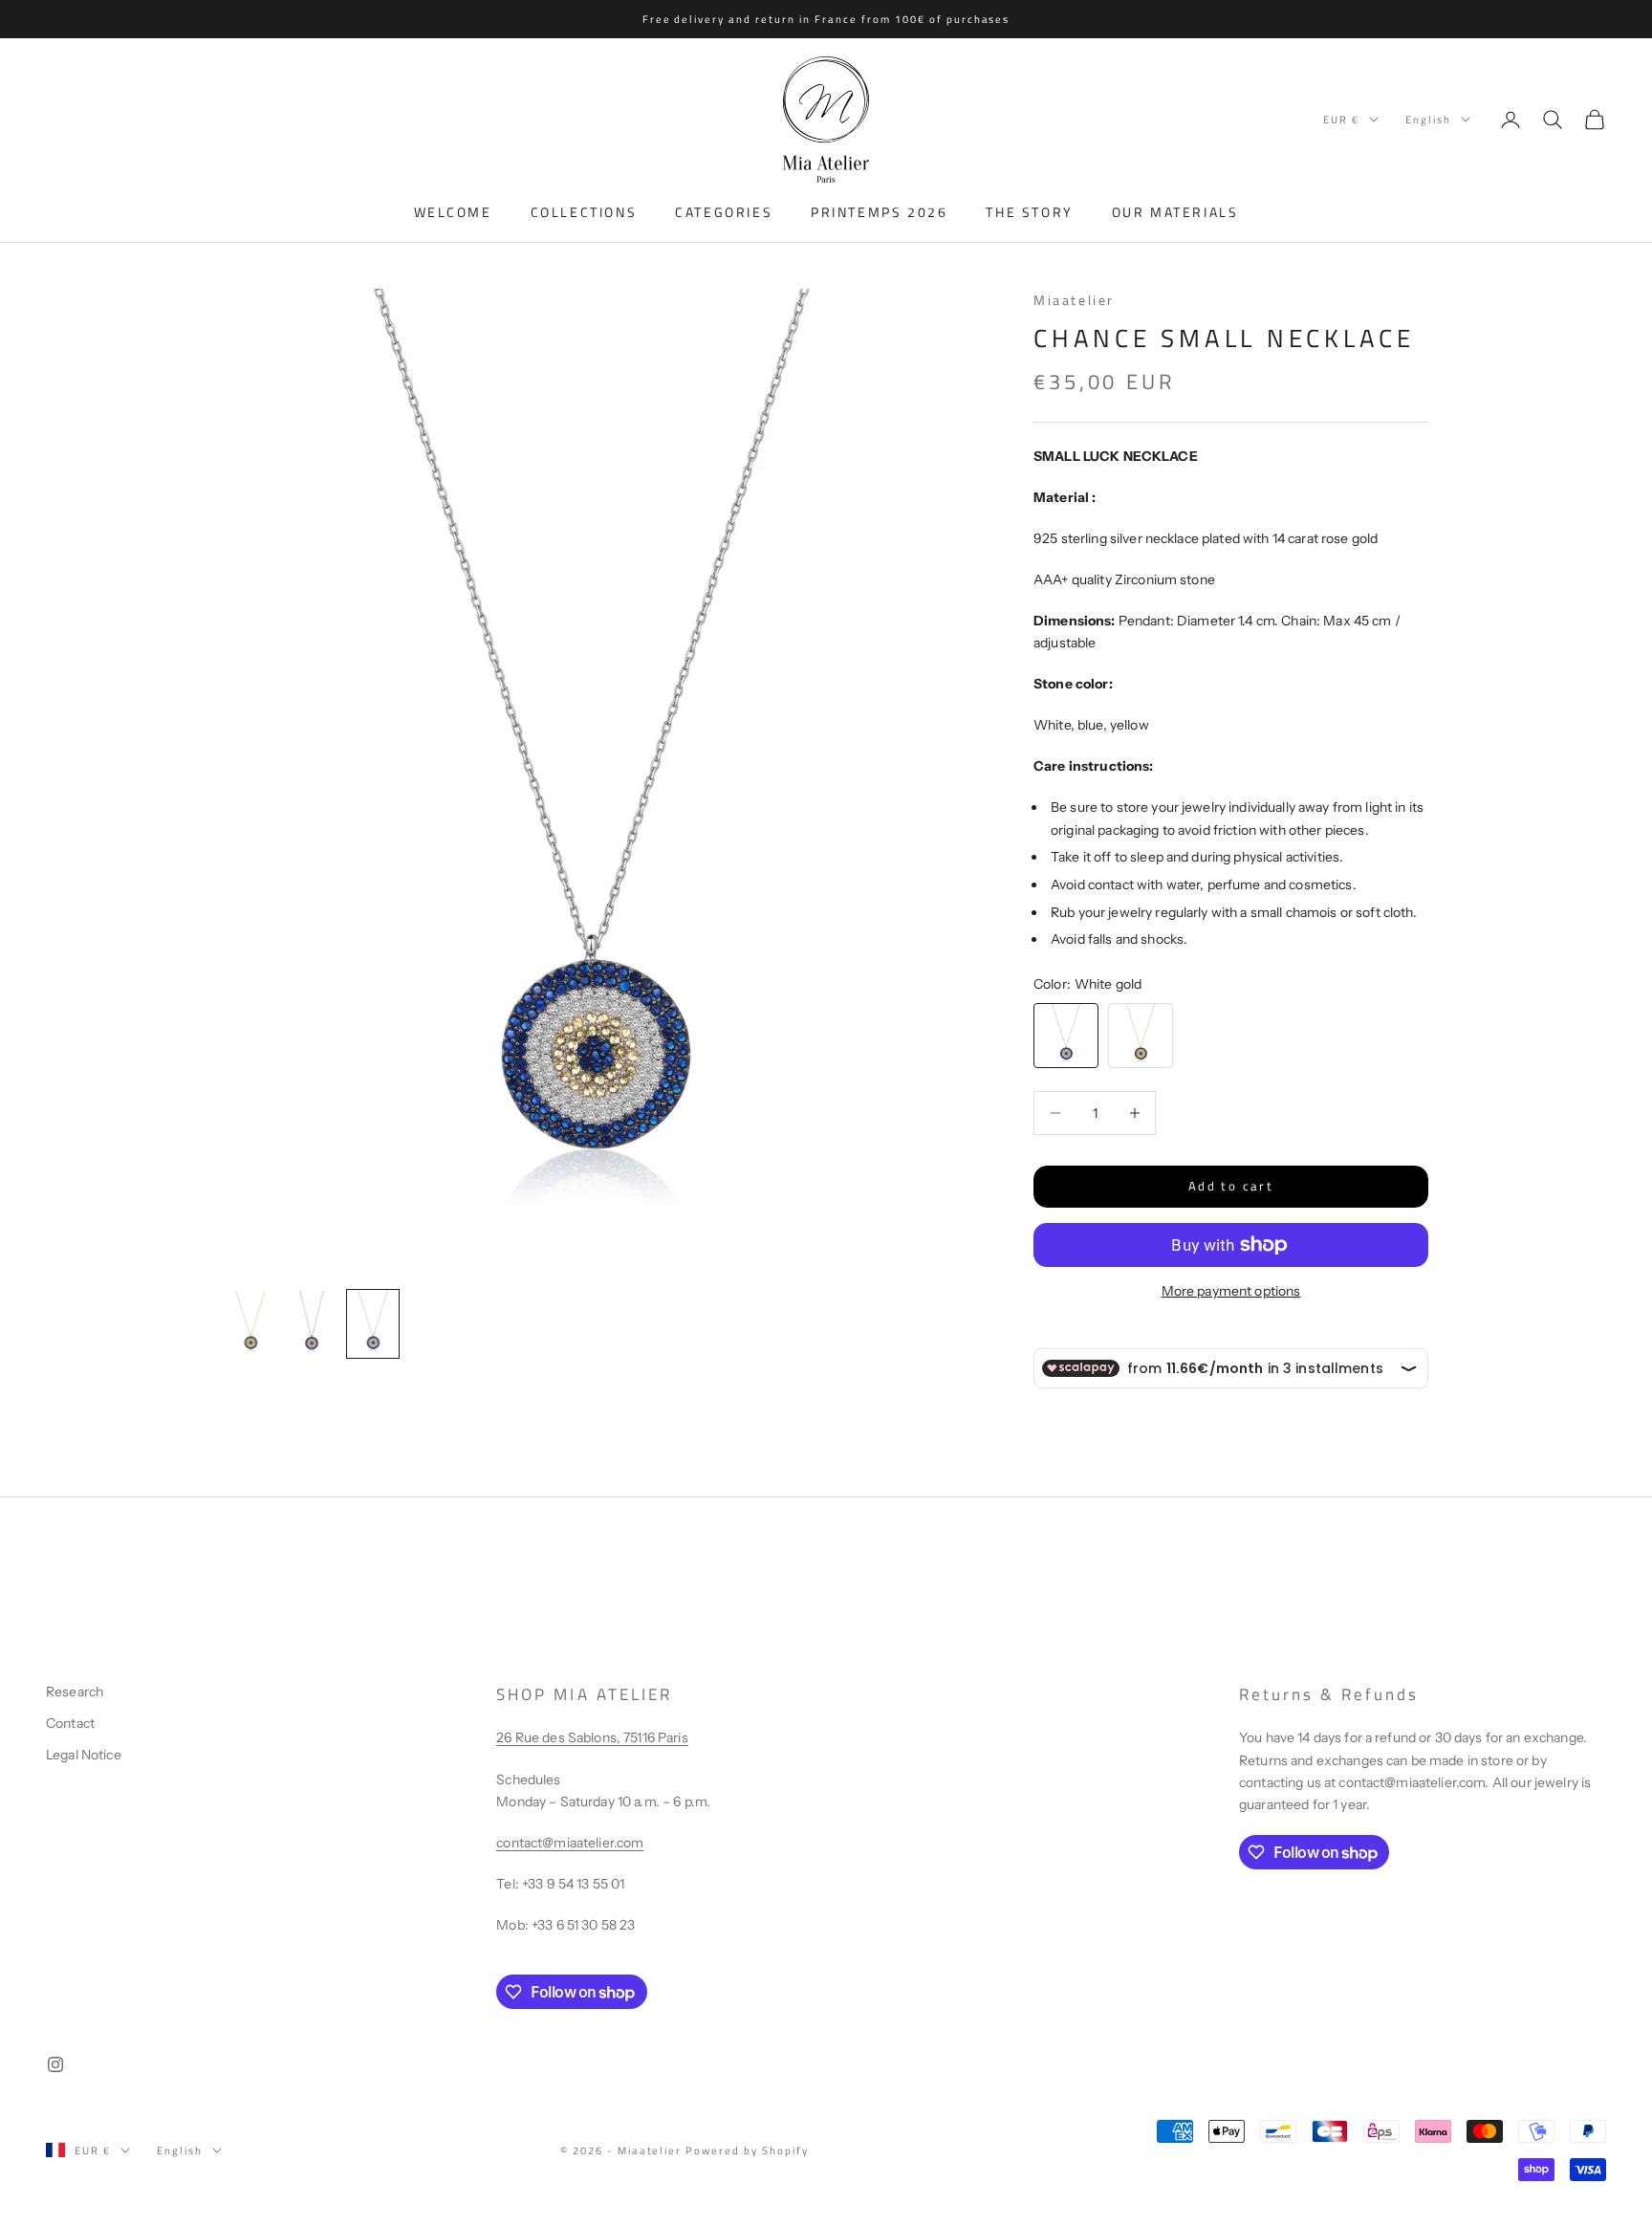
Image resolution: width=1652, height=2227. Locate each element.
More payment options (1231, 1291)
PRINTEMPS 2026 (879, 212)
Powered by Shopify (747, 2151)
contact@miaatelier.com (570, 1843)
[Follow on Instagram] (55, 2064)
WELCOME (453, 212)
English (1428, 120)
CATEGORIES (724, 212)
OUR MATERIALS (1175, 212)
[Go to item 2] (312, 1324)
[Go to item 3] (373, 1324)
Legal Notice (84, 1755)
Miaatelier (1074, 300)
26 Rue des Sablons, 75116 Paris (592, 1737)
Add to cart (1231, 1186)
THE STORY (1029, 212)
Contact (70, 1723)
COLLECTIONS (584, 212)
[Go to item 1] (250, 1324)
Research (75, 1692)
